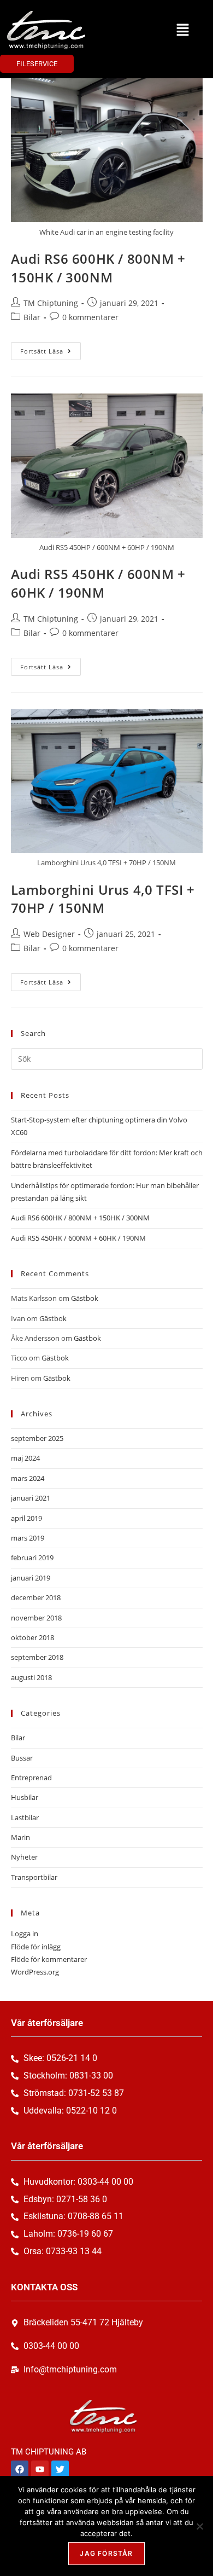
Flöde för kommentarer (49, 1959)
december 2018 (36, 1597)
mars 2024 (28, 1478)
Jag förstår (106, 2553)
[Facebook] (20, 2469)
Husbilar (25, 1797)
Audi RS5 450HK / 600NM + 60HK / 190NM (98, 583)
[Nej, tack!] (199, 2526)
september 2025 (37, 1438)
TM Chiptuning (51, 303)
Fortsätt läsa (51, 349)
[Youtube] (40, 2469)
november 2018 (36, 1618)
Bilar (32, 317)
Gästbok (85, 1298)
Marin (20, 1837)
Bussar (22, 1758)
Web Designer (49, 934)
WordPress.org (35, 1972)
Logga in (25, 1934)
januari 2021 (31, 1498)
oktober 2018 (32, 1637)
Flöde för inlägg (36, 1947)
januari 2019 (31, 1578)
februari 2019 (32, 1558)
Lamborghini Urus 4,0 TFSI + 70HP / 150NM (103, 899)
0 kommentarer (90, 317)
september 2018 (37, 1657)
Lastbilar (25, 1817)
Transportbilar (34, 1877)
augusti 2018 (31, 1677)
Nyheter (24, 1857)
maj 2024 (25, 1458)
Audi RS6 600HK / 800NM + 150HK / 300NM (98, 268)
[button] (183, 30)
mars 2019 (28, 1538)
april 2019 (26, 1518)
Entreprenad (31, 1778)
